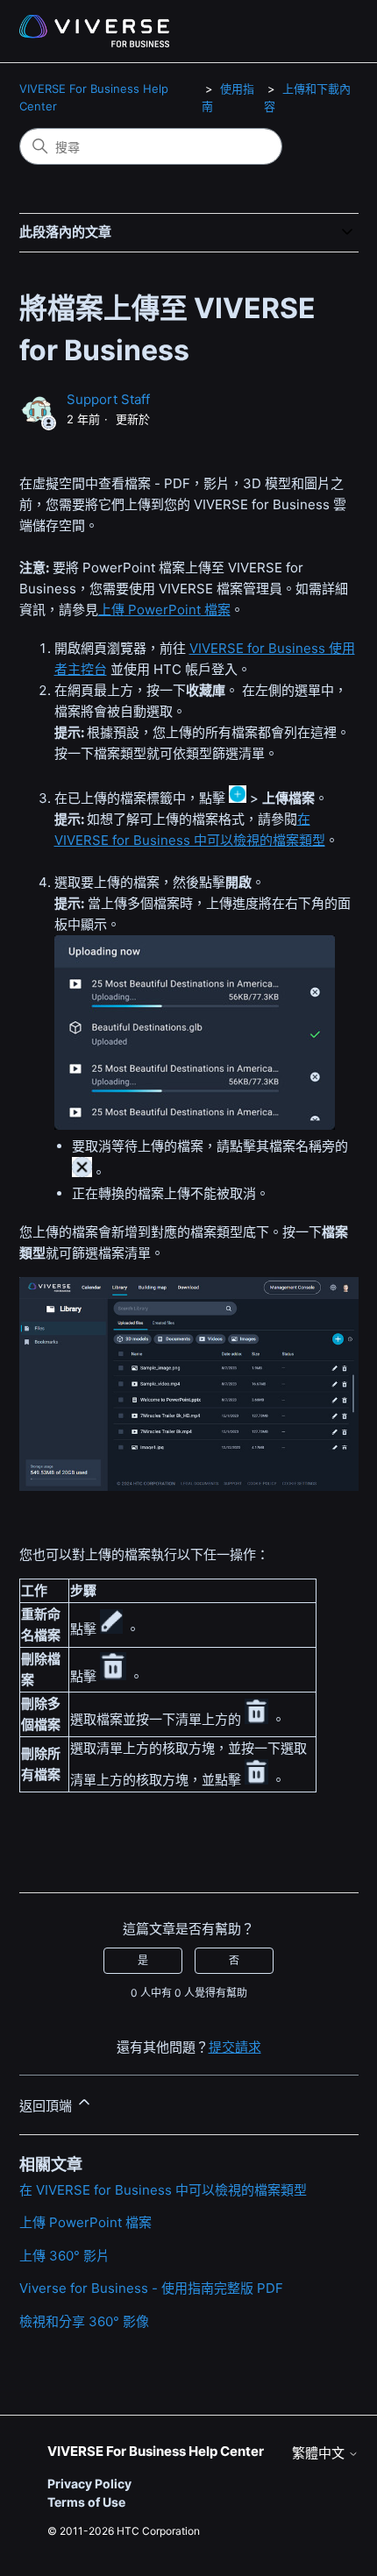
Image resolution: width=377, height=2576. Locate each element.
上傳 (111, 610)
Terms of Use (86, 2502)
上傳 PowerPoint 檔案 (85, 2222)
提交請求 (235, 2047)
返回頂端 (47, 2106)
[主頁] (94, 31)
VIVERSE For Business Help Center (156, 2451)
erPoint (178, 610)
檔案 (216, 610)
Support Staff (108, 399)
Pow (140, 610)
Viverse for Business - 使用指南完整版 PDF (151, 2288)
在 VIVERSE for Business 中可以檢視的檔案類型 (163, 2190)
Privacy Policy (89, 2484)
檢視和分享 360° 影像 (84, 2321)
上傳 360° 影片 (64, 2256)
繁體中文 (320, 2453)
